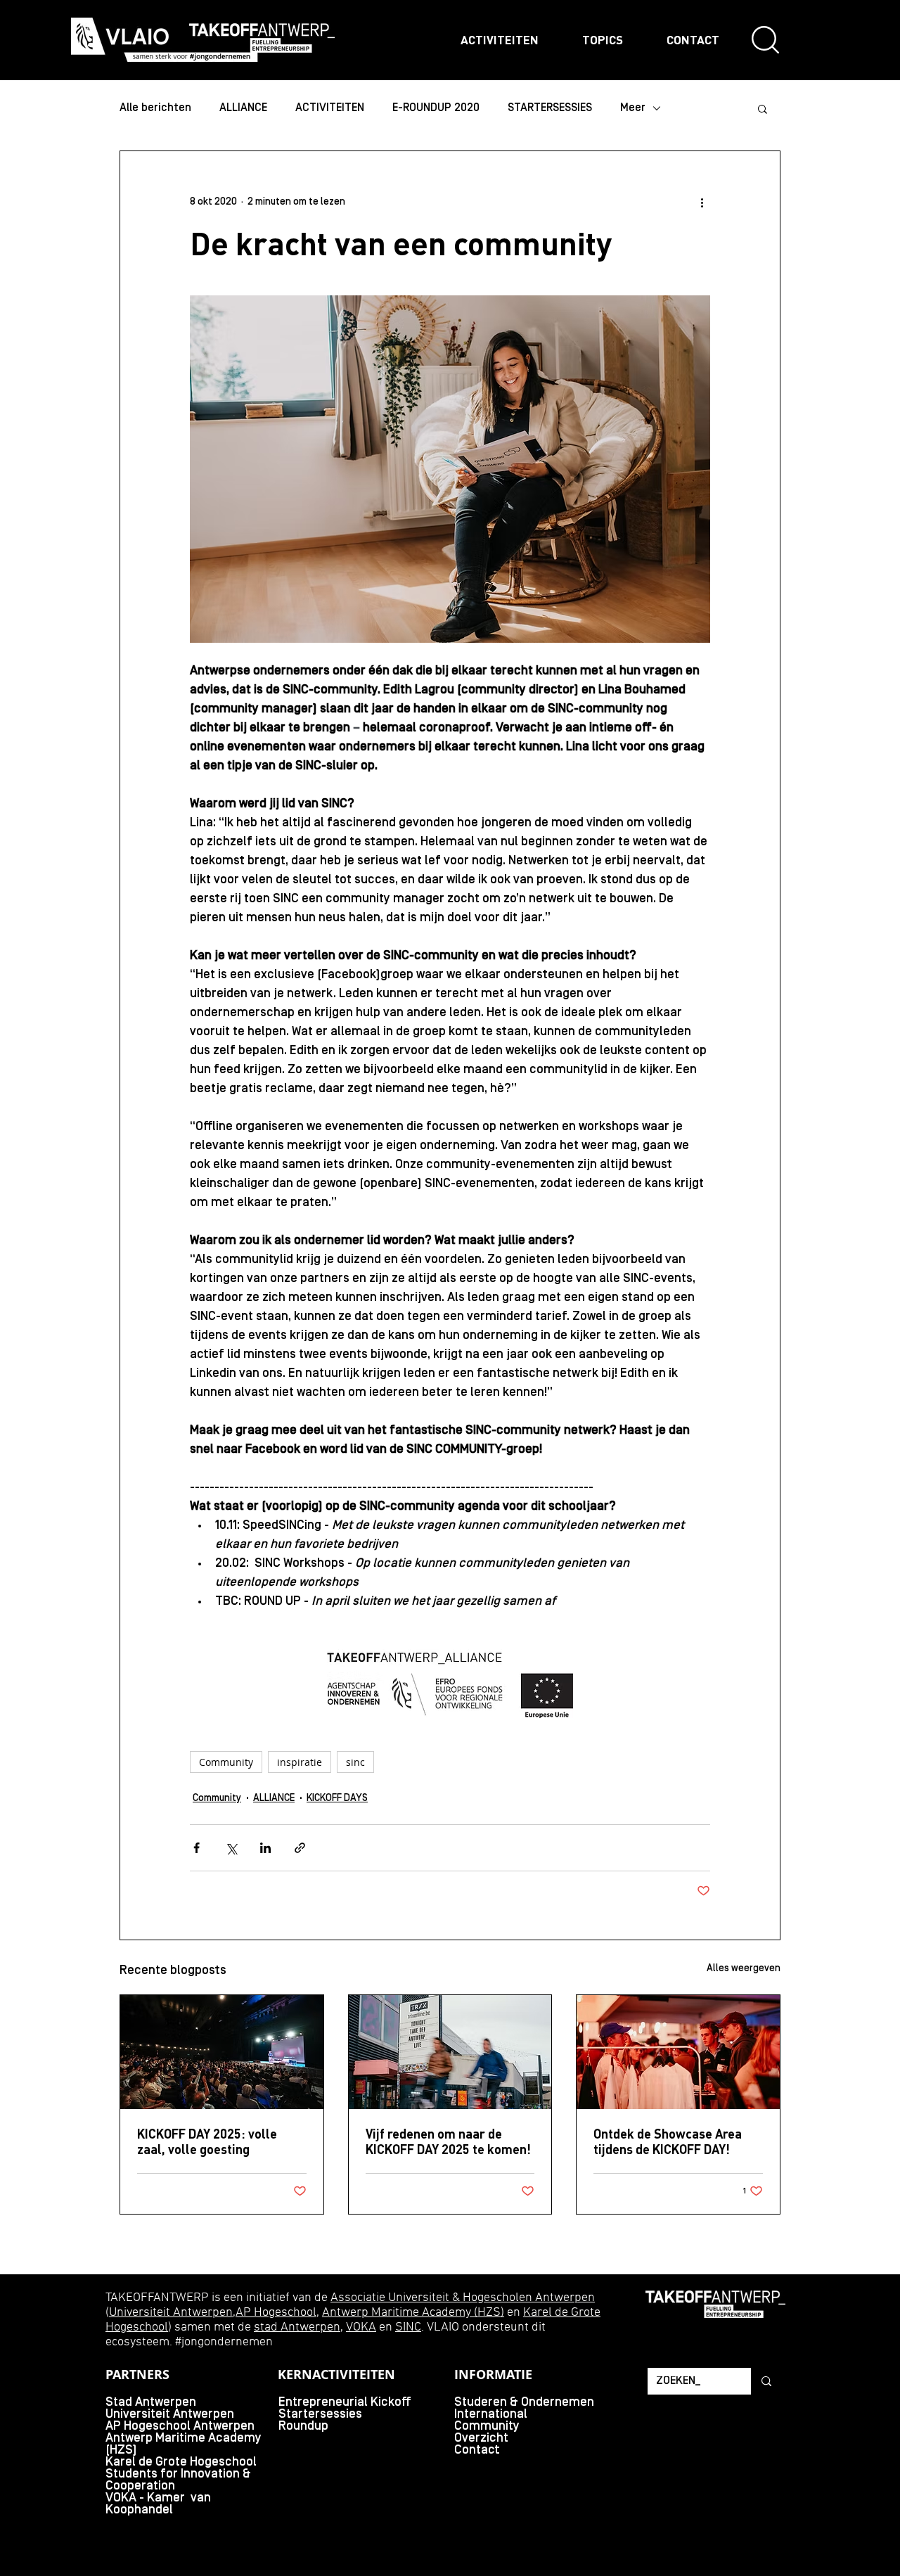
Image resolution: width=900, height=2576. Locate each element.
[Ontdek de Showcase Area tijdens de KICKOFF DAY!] (678, 2052)
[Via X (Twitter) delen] (231, 1848)
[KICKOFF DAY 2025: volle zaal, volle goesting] (222, 2052)
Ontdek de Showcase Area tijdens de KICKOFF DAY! (668, 2141)
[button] (763, 108)
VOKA (361, 2327)
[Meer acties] (702, 202)
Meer (633, 108)
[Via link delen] (300, 1848)
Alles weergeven (744, 1969)
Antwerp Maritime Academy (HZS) (413, 2313)
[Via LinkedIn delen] (265, 1848)
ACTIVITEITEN (330, 108)
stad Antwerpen (297, 2327)
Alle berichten (155, 108)
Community (226, 1762)
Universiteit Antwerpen (171, 2313)
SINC (408, 2327)
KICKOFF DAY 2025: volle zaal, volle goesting (207, 2141)
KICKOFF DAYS (337, 1799)
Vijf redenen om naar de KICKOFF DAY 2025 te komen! (448, 2141)
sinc (355, 1762)
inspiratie (300, 1762)
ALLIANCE (243, 108)
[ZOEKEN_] (765, 2381)
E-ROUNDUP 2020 (436, 108)
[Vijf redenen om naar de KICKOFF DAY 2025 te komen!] (450, 2052)
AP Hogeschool (276, 2313)
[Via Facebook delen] (197, 1848)
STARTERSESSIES (550, 108)
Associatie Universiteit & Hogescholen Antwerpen (463, 2298)
